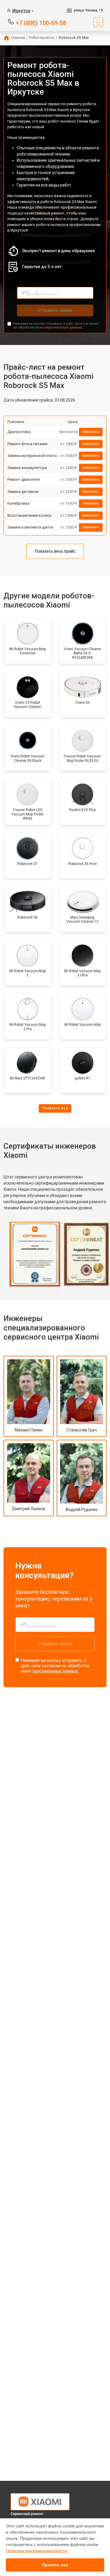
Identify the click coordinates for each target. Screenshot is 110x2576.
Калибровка (18, 503)
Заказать (91, 432)
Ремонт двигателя (24, 479)
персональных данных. (64, 327)
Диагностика (19, 432)
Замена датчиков (23, 492)
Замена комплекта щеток (30, 527)
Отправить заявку (55, 310)
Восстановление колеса (29, 515)
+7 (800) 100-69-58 (41, 23)
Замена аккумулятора (27, 468)
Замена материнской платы (32, 456)
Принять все (55, 2565)
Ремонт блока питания (27, 444)
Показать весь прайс (55, 551)
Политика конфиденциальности (36, 2551)
